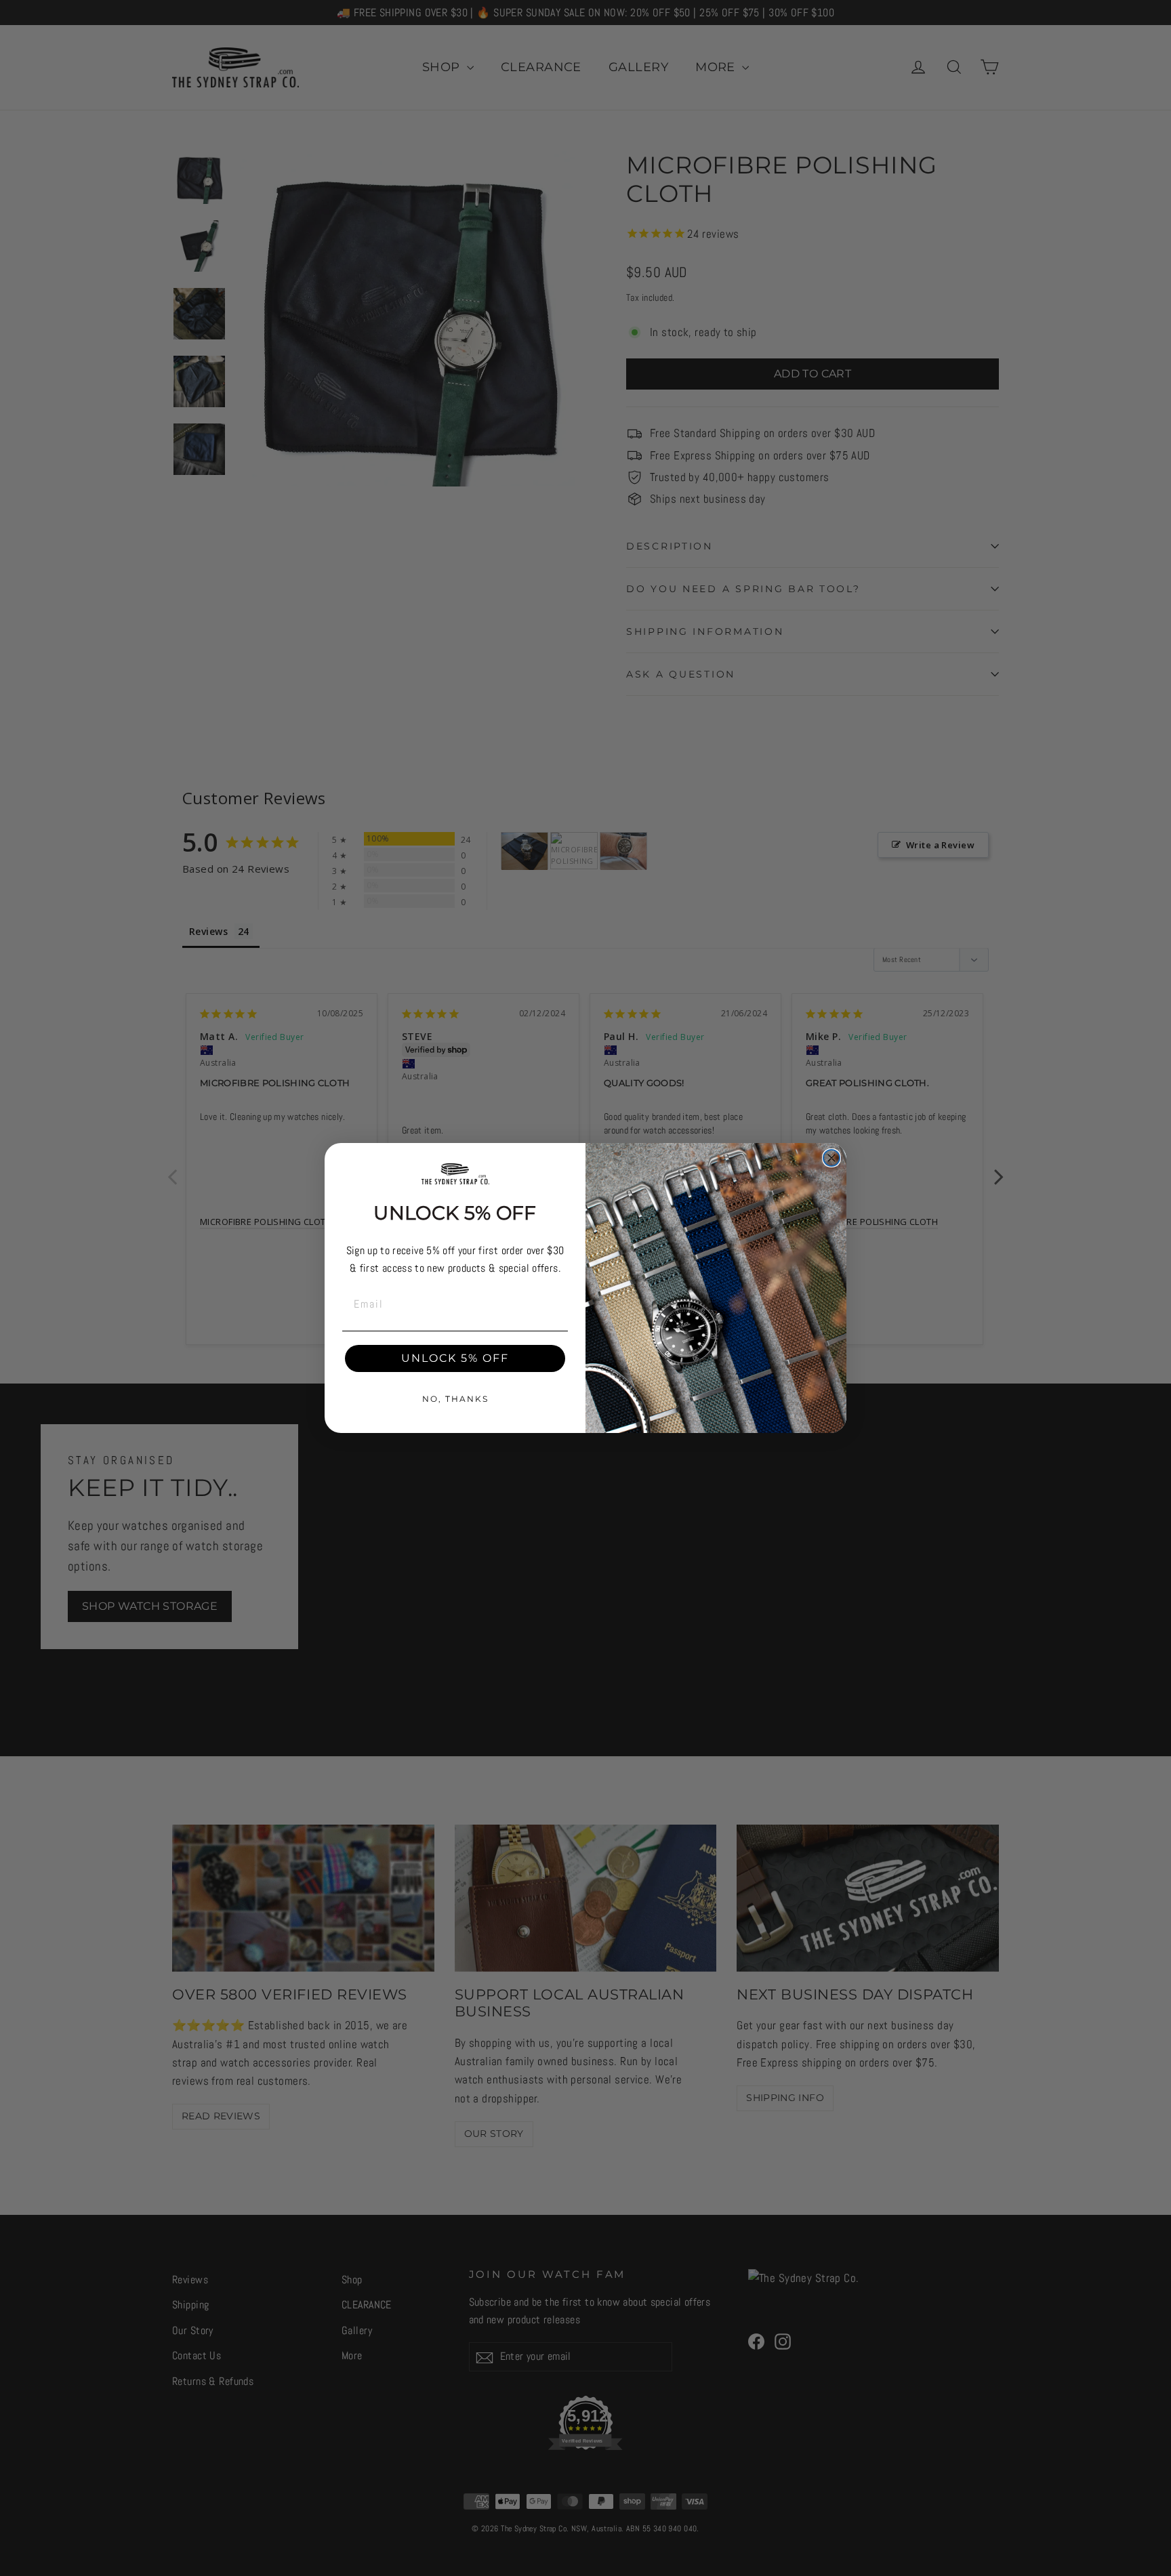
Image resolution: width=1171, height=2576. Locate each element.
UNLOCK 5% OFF (455, 1358)
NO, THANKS (455, 1399)
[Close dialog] (831, 1158)
